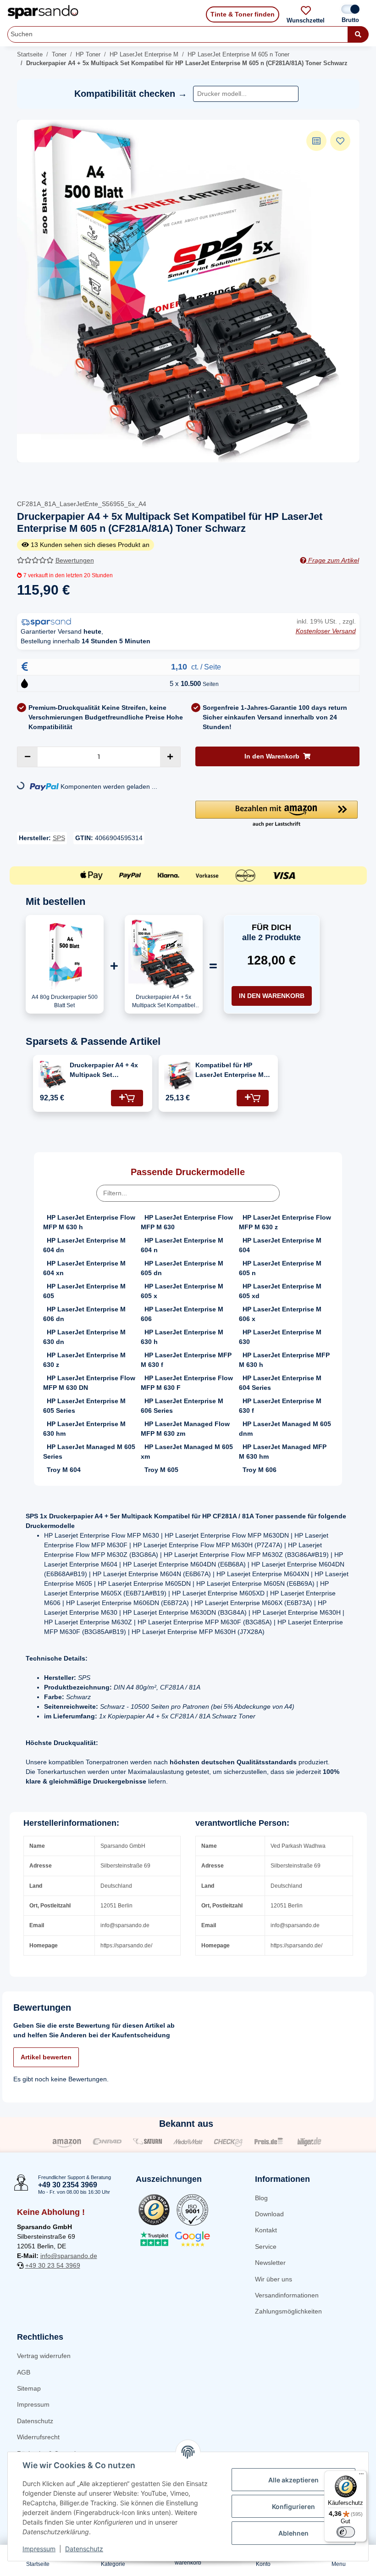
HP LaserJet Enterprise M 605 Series (84, 1406)
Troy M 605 (161, 1470)
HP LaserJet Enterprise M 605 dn (182, 1268)
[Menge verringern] (28, 757)
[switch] (346, 2532)
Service (266, 2247)
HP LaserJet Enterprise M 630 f (280, 1406)
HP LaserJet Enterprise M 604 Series (280, 1383)
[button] (276, 814)
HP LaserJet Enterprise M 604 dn (84, 1245)
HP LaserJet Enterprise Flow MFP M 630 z (285, 1222)
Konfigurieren (293, 2506)
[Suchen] (358, 34)
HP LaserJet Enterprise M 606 (182, 1314)
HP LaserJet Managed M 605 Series (89, 1452)
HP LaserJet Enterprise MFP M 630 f (186, 1360)
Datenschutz (35, 2421)
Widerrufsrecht (38, 2437)
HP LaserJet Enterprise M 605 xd (280, 1291)
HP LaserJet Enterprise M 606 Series (182, 1406)
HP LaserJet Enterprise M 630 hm (84, 1429)
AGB (24, 2372)
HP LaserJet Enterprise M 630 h (182, 1337)
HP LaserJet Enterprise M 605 (84, 1291)
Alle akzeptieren (293, 2480)
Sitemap (29, 2388)
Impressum (33, 2404)
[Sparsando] (43, 12)
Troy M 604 (64, 1470)
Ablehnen (293, 2533)
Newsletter (270, 2263)
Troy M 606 (260, 1470)
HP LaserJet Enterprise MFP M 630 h (284, 1360)
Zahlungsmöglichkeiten (288, 2311)
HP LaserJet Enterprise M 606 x (280, 1314)
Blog (261, 2198)
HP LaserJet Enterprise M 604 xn (84, 1268)
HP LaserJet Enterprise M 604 (280, 1245)
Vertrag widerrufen (44, 2356)
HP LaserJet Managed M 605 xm (187, 1452)
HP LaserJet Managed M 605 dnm (285, 1429)
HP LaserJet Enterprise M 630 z (84, 1360)
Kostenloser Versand (326, 631)
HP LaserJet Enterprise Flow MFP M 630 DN (89, 1383)
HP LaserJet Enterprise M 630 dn (84, 1337)
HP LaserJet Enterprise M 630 (280, 1337)
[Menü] (361, 2476)
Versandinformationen (287, 2295)
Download (269, 2214)
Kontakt (266, 2230)
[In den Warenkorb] (127, 1098)
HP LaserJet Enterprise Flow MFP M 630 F (187, 1383)
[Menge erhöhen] (170, 757)
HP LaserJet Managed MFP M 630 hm (283, 1452)
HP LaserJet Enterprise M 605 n (280, 1268)
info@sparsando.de (69, 2256)
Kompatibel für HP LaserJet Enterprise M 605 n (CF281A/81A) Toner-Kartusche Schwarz (229, 1071)
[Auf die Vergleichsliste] (316, 141)
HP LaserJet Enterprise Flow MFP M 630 (187, 1222)
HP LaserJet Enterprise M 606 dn (84, 1314)
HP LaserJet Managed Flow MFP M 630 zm (185, 1429)
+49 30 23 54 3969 (53, 2265)
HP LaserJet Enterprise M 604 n (182, 1245)
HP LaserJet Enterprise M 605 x (182, 1291)
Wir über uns (274, 2279)
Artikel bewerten (46, 2057)
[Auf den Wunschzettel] (340, 141)
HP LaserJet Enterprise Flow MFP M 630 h (89, 1222)
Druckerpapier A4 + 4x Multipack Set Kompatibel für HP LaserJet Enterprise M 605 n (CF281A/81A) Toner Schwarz (104, 1071)
